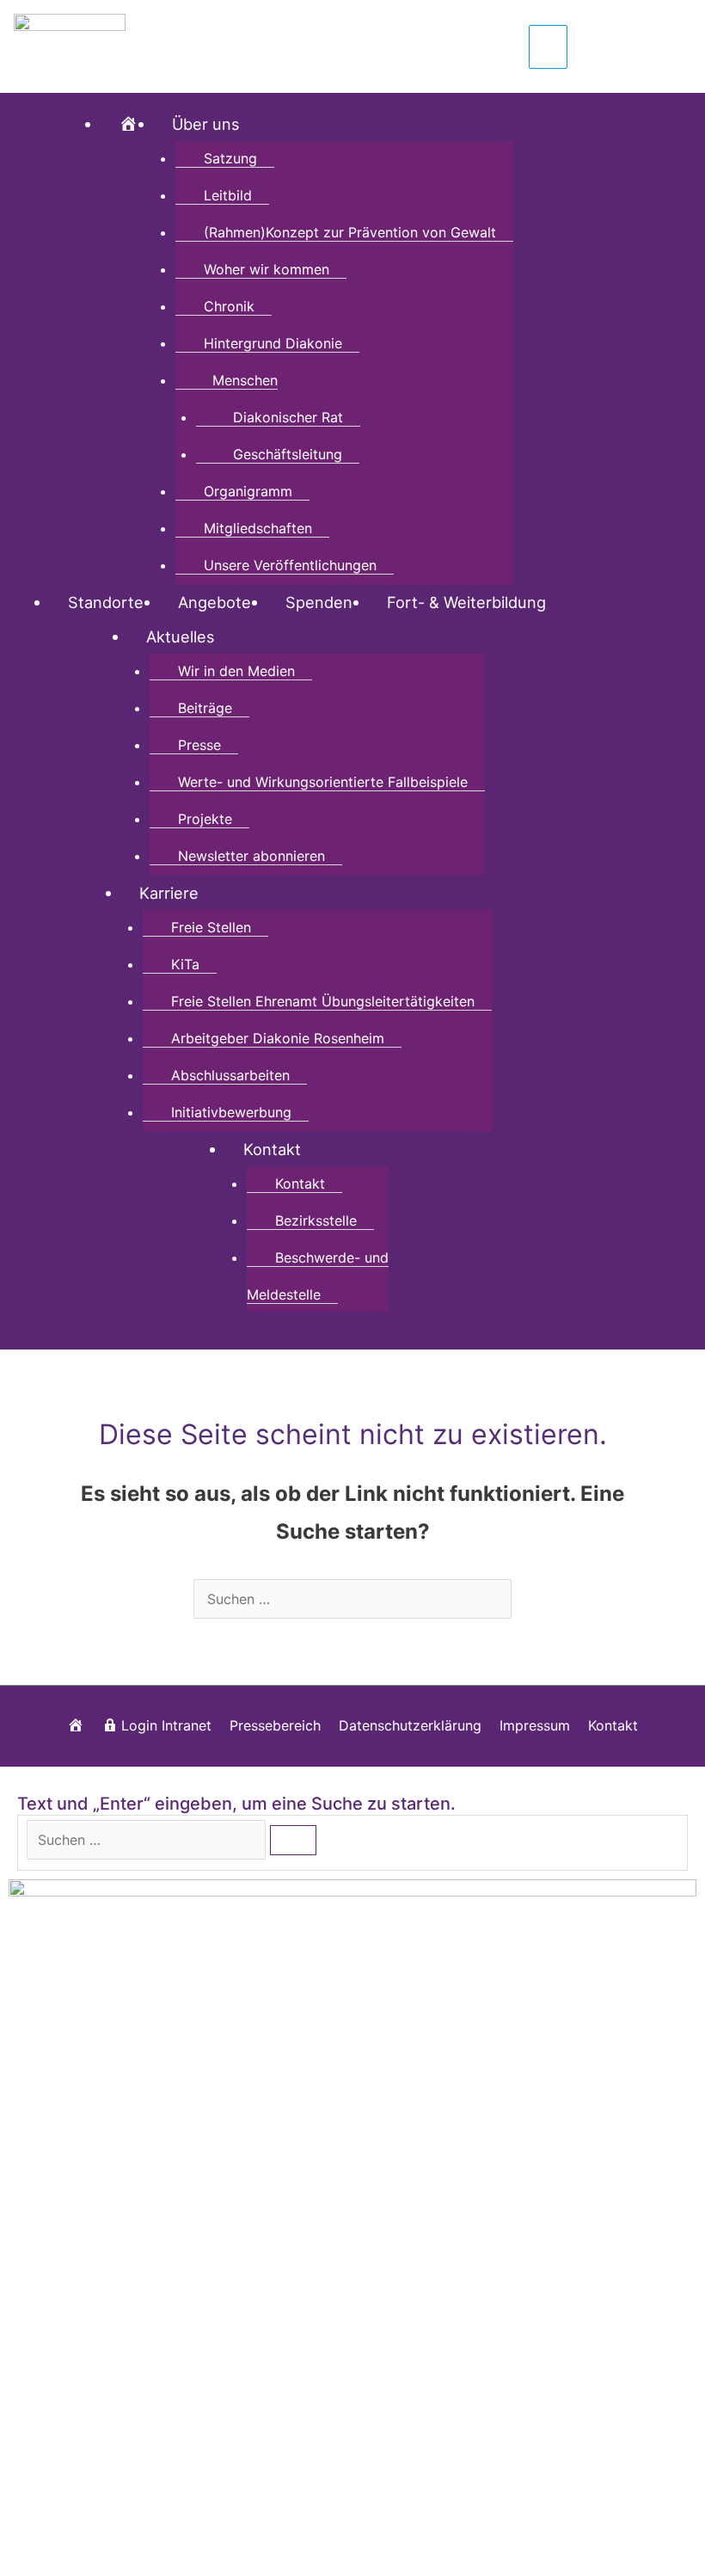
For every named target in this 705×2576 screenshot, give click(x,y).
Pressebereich (275, 1725)
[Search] (293, 1840)
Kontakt (613, 1725)
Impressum (535, 1725)
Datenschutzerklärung (410, 1725)
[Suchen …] (148, 1840)
